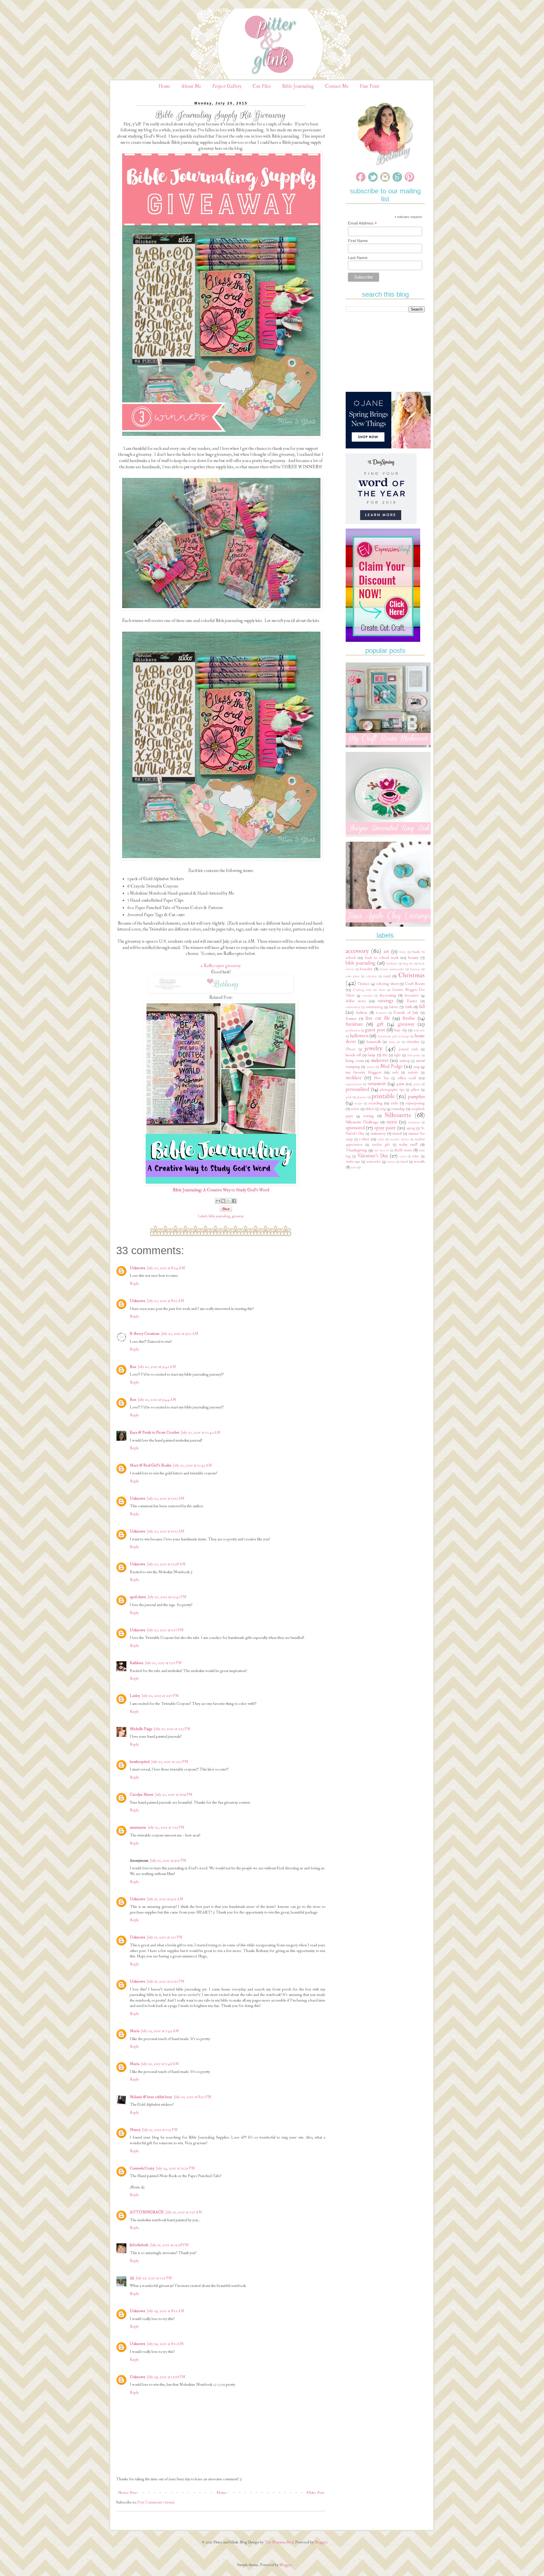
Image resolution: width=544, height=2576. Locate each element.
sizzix (392, 1122)
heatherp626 (140, 1762)
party (417, 1084)
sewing (368, 1116)
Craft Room (415, 984)
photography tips (392, 1090)
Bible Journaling (298, 86)
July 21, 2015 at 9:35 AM (165, 1899)
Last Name (358, 258)
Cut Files (262, 86)
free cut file (378, 1018)
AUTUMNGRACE (147, 2212)
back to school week (382, 958)
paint (400, 1084)
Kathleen (137, 1663)
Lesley (135, 1696)
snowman (414, 1122)
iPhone (351, 1049)
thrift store (403, 1150)
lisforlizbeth (139, 2245)
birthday (392, 964)
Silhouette (398, 1115)
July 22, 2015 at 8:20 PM (193, 2097)
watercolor (373, 1162)
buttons (415, 969)
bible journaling (219, 1216)
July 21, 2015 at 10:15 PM (166, 1981)
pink (349, 1097)
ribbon (370, 1109)
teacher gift (381, 1145)
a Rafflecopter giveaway (221, 966)
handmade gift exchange (394, 1036)
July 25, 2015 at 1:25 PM (154, 2278)
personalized (357, 1089)
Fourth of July (406, 1013)
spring (411, 1128)
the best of (381, 1150)
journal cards (409, 1049)
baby (403, 952)
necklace (354, 1078)
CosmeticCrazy (142, 2168)
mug (417, 1067)
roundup (398, 1109)
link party (414, 1055)
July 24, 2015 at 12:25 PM (176, 2168)
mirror (371, 1067)
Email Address (362, 223)
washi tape (353, 1162)
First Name (358, 241)
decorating (388, 995)
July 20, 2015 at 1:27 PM (163, 1663)
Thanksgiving (356, 1150)
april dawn (138, 1597)
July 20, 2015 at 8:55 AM (166, 1301)
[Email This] (218, 1201)
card (387, 976)
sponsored (355, 1128)
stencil (397, 1133)
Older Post (315, 2493)
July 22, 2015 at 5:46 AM (160, 2064)
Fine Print (369, 86)
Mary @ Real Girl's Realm (151, 1465)
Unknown (138, 1268)
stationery (378, 1133)
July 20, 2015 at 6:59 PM (174, 1794)
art (386, 951)
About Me (191, 86)
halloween (359, 1036)
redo (394, 1103)
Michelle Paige (141, 1729)
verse (403, 1156)
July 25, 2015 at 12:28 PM (169, 2245)
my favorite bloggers (364, 1072)
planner (362, 1097)
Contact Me (337, 86)
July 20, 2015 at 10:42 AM (201, 1432)
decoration (412, 995)
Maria (135, 2031)
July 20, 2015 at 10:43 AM (193, 1465)
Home (164, 86)
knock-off (353, 1055)
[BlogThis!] (223, 1201)
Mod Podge (391, 1066)
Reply (134, 1283)
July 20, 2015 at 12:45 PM (167, 1597)
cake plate (353, 976)
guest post (375, 1030)
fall (422, 1007)
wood (404, 1162)
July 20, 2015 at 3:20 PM (170, 1762)
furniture (354, 1024)
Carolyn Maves (142, 1794)
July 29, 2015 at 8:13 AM (165, 2344)
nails (395, 1072)
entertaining (374, 1007)
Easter (412, 1001)
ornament (377, 1084)
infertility (413, 1042)
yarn (354, 1167)
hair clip (401, 1030)
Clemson (364, 984)
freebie (409, 1018)
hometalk (374, 1042)
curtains (367, 996)
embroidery (353, 1007)
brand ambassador (392, 969)
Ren (133, 1367)
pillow (415, 1090)
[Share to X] (229, 1201)
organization (354, 1084)
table (381, 1139)
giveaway (238, 1216)
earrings (386, 1001)
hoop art (394, 1042)
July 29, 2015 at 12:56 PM (166, 2377)
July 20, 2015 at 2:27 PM (160, 1696)
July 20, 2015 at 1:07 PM (165, 1630)
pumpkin (416, 1097)
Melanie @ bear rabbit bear (151, 2097)
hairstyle (419, 1030)
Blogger (321, 2542)
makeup (405, 1061)
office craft (407, 1078)
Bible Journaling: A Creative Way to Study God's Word (221, 1190)
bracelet (366, 969)
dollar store (356, 1001)
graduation (353, 1030)
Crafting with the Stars (369, 990)
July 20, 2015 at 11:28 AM (166, 1564)
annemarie (138, 1827)
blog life (408, 964)
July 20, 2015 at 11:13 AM (166, 1498)
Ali (132, 2278)
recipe (358, 1103)
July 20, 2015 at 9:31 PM (168, 1860)
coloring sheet (387, 984)
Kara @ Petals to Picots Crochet (155, 1432)
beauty (413, 958)
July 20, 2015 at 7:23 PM (166, 1827)
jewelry (373, 1048)
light (397, 1055)
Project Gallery (227, 86)
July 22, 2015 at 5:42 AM (160, 2031)
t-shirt (364, 1139)
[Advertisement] (388, 352)
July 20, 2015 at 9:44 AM (157, 1400)
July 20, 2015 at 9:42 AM (157, 1367)
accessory (357, 951)
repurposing (415, 1103)
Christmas (412, 975)
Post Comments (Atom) (156, 2502)
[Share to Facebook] (234, 1201)
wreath (419, 1161)
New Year (381, 1078)
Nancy (135, 2130)
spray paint (385, 1128)
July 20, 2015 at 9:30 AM (180, 1334)
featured (381, 1013)
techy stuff (408, 1144)
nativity (413, 1072)
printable (383, 1096)
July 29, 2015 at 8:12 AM (166, 2311)
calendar (371, 976)
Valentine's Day (373, 1156)
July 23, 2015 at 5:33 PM (160, 2130)
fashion (362, 1013)
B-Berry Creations (145, 1334)
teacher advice (399, 1139)
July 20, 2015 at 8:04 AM (166, 1268)
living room (355, 1061)
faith (409, 1007)
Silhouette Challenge (362, 1122)
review (355, 1109)
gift (380, 1024)
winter (391, 1162)
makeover (380, 1060)
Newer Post (127, 2493)
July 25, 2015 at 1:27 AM (184, 2212)
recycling (375, 1103)
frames (351, 1018)
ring (383, 1109)
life (385, 1055)
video (416, 1156)
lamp (372, 1055)
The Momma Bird (279, 2542)
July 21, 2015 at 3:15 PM (165, 1937)
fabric (394, 1007)
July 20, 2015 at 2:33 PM (172, 1729)
